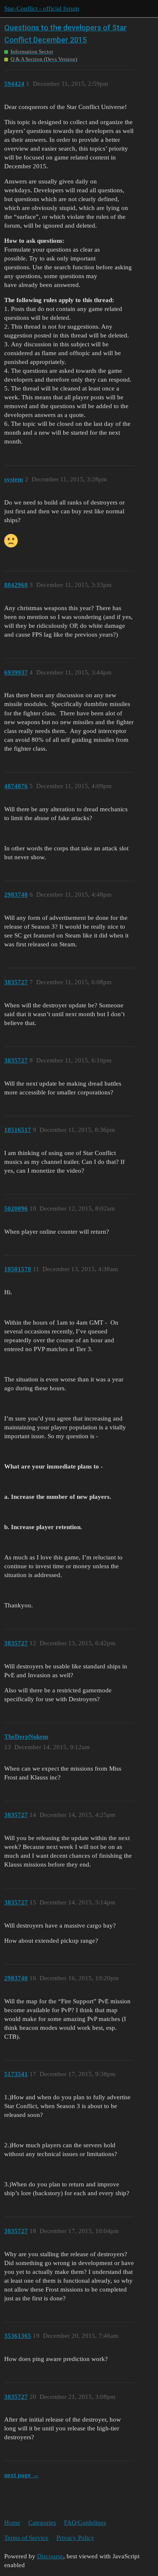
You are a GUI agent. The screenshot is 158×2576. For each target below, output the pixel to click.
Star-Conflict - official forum (42, 8)
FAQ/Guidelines (85, 2523)
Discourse (50, 2556)
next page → (21, 2475)
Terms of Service (26, 2538)
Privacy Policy (75, 2538)
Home (12, 2523)
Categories (42, 2523)
